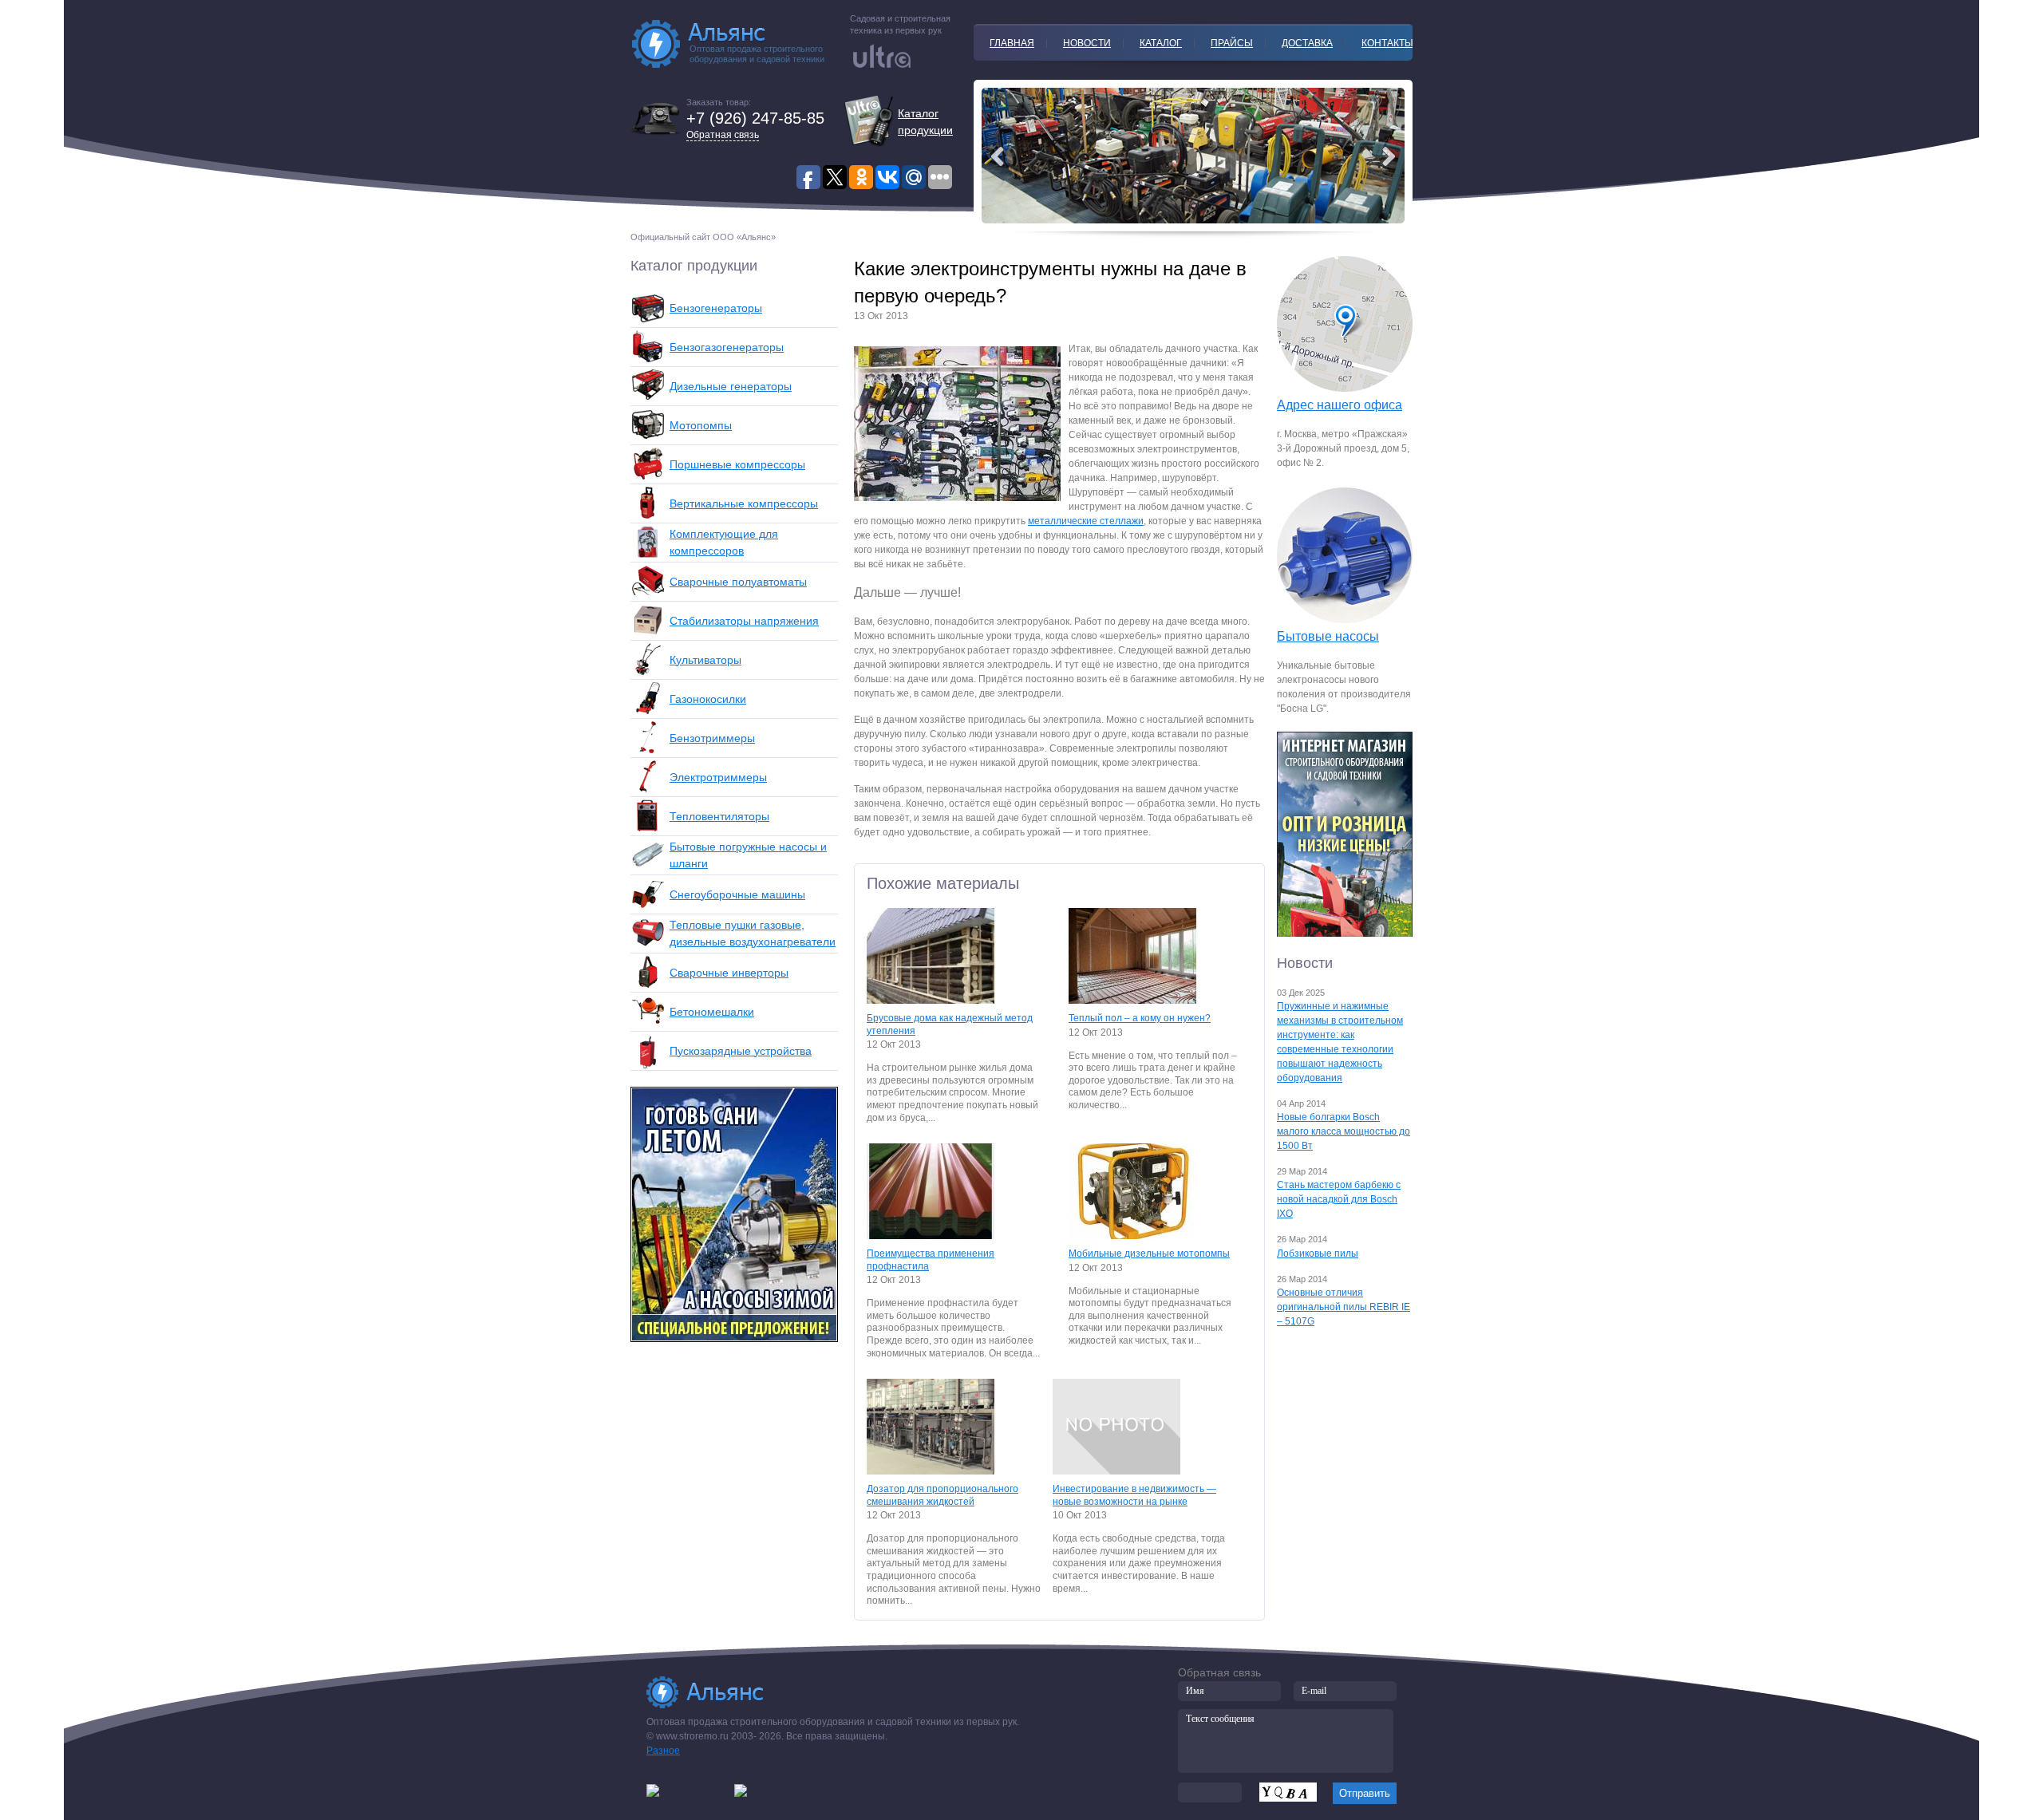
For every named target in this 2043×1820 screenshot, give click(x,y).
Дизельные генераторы (731, 386)
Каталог (1161, 43)
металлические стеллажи (1086, 521)
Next (998, 156)
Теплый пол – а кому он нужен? (1140, 1018)
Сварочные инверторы (729, 973)
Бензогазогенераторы (727, 347)
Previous (1389, 156)
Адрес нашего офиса (1340, 405)
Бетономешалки (712, 1012)
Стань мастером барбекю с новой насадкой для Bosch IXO (1339, 1199)
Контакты (1387, 43)
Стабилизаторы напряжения (744, 621)
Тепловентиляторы (719, 816)
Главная (1012, 43)
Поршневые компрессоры (737, 464)
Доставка (1307, 43)
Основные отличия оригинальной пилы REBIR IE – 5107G (1344, 1307)
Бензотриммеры (712, 738)
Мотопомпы (701, 425)
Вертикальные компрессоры (744, 503)
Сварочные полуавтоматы (738, 582)
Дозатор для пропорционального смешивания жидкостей (942, 1495)
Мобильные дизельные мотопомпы (1149, 1253)
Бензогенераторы (716, 308)
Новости (1087, 43)
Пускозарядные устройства (741, 1051)
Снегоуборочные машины (737, 894)
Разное (663, 1751)
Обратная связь (723, 135)
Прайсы (1232, 43)
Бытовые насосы (1328, 636)
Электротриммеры (718, 777)
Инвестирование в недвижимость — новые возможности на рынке (1134, 1495)
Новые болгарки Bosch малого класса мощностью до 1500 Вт (1344, 1131)
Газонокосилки (708, 699)
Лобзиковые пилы (1318, 1253)
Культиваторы (705, 660)
